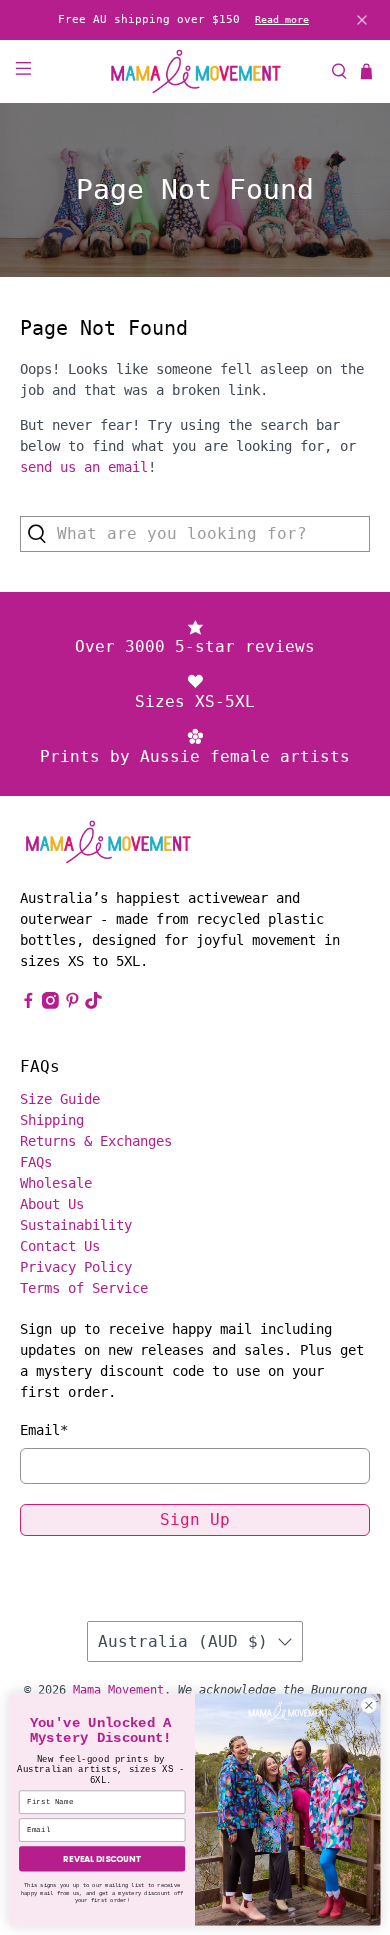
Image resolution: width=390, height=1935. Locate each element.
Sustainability (76, 1225)
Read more (282, 19)
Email (44, 1430)
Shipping (52, 1120)
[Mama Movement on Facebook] (28, 1004)
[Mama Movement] (195, 71)
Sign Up (195, 1519)
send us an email (84, 467)
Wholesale (56, 1183)
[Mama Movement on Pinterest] (72, 1004)
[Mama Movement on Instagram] (50, 1004)
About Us (52, 1204)
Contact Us (60, 1246)
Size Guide (60, 1099)
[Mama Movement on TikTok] (93, 1004)
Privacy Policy (76, 1267)
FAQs (36, 1162)
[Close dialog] (369, 1705)
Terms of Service (84, 1288)
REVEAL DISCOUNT (102, 1859)
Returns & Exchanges (96, 1141)
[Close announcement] (362, 20)
